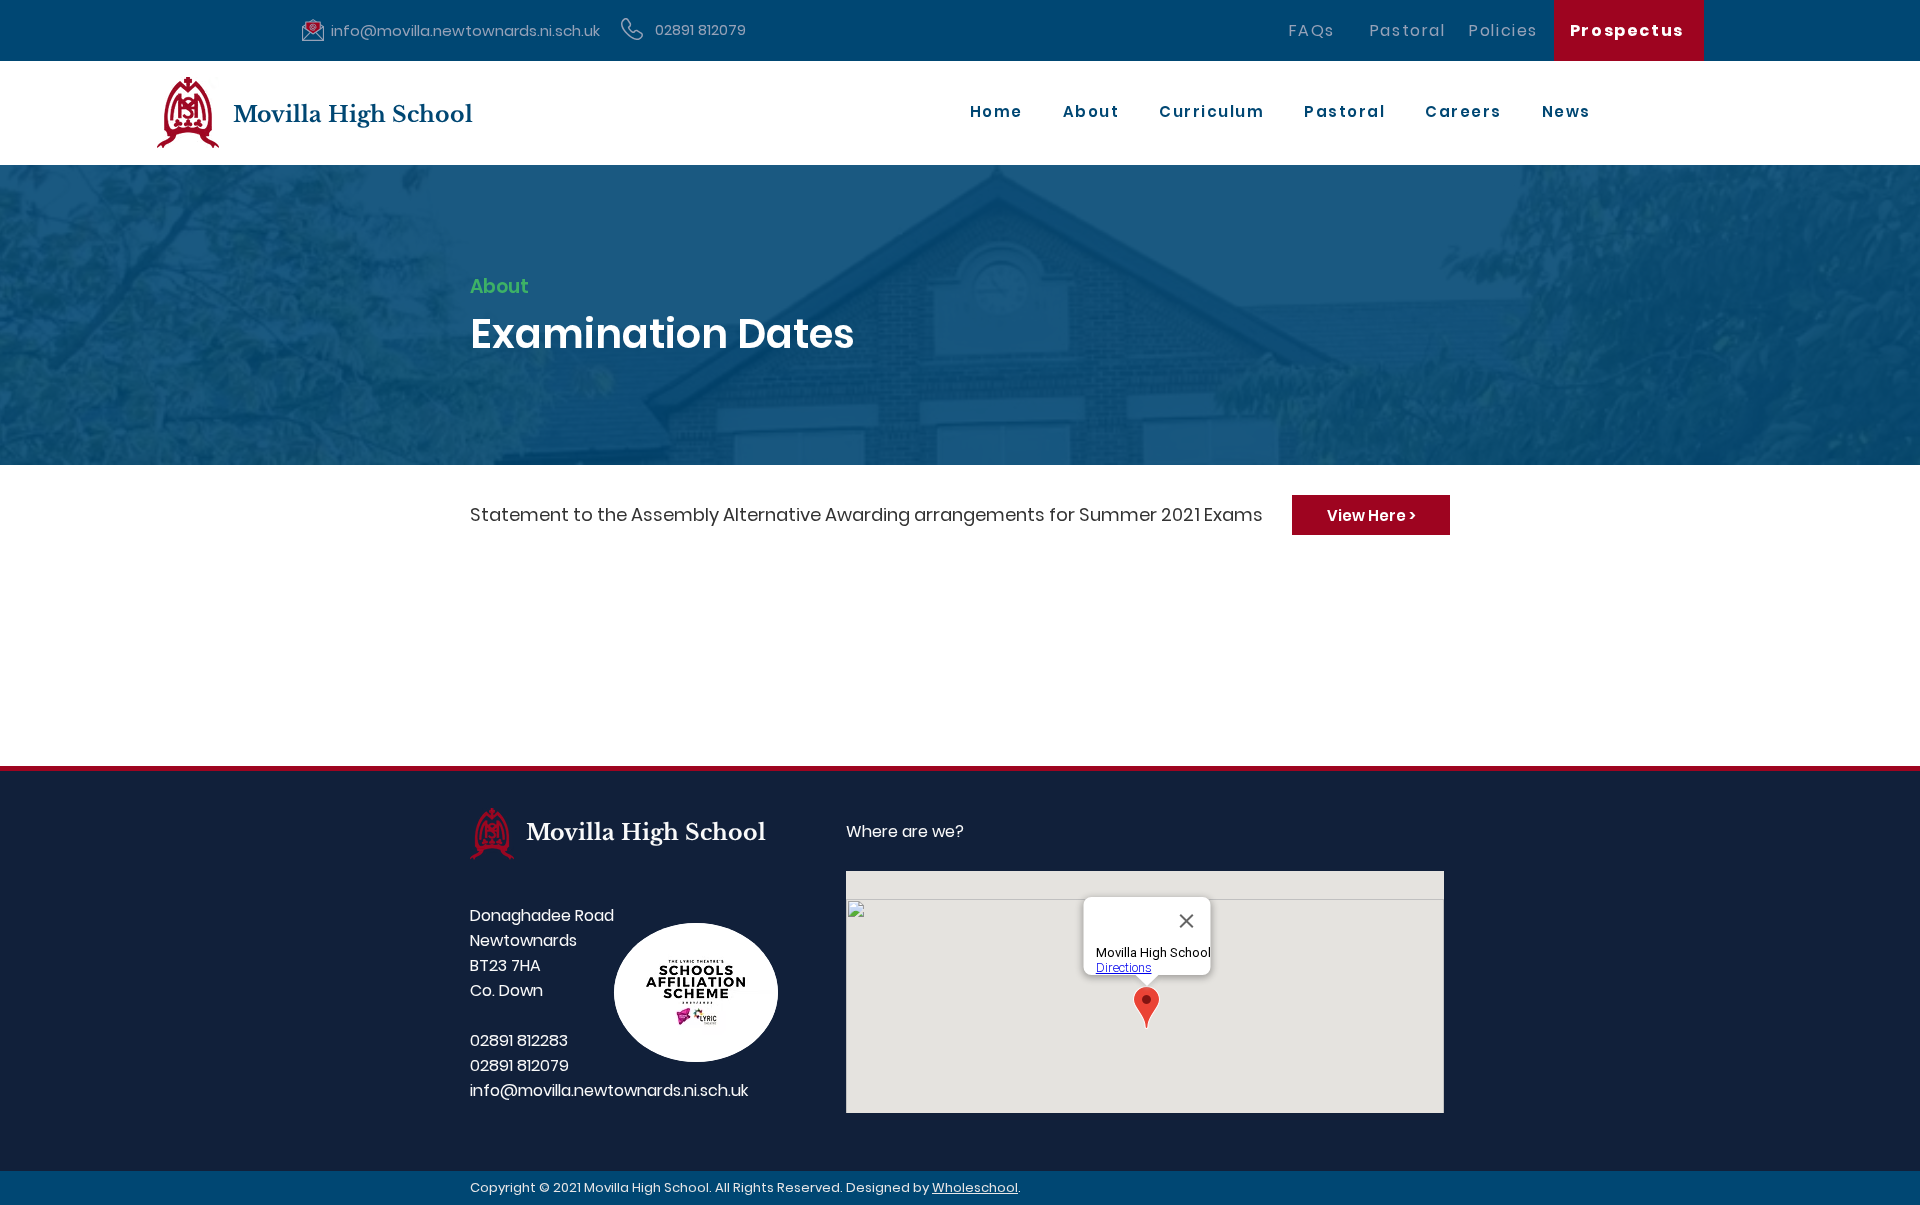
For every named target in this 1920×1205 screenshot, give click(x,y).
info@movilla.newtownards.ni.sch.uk (609, 1090)
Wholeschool (975, 1187)
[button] (1091, 112)
